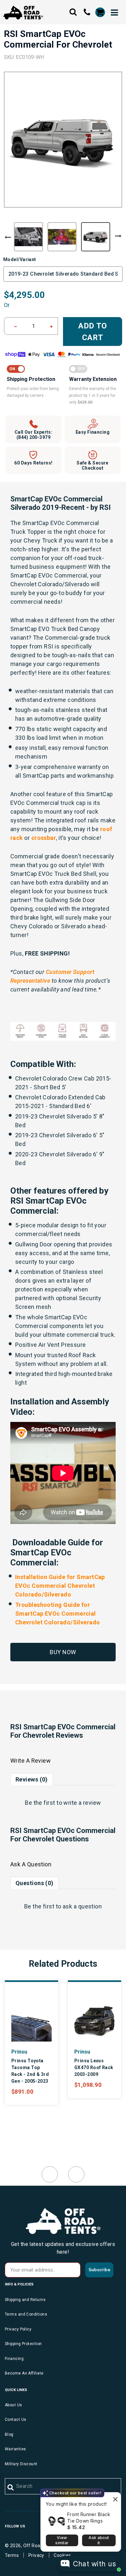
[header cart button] (100, 12)
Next (118, 236)
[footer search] (11, 2488)
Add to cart (93, 332)
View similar (62, 2540)
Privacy (36, 2555)
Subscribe (99, 2270)
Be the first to (63, 1803)
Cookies (62, 2555)
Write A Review (31, 1761)
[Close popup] (115, 2498)
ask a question (82, 1906)
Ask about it (99, 2540)
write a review (82, 1803)
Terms (12, 2555)
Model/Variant (20, 259)
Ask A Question (31, 1864)
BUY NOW (63, 1652)
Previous (8, 237)
